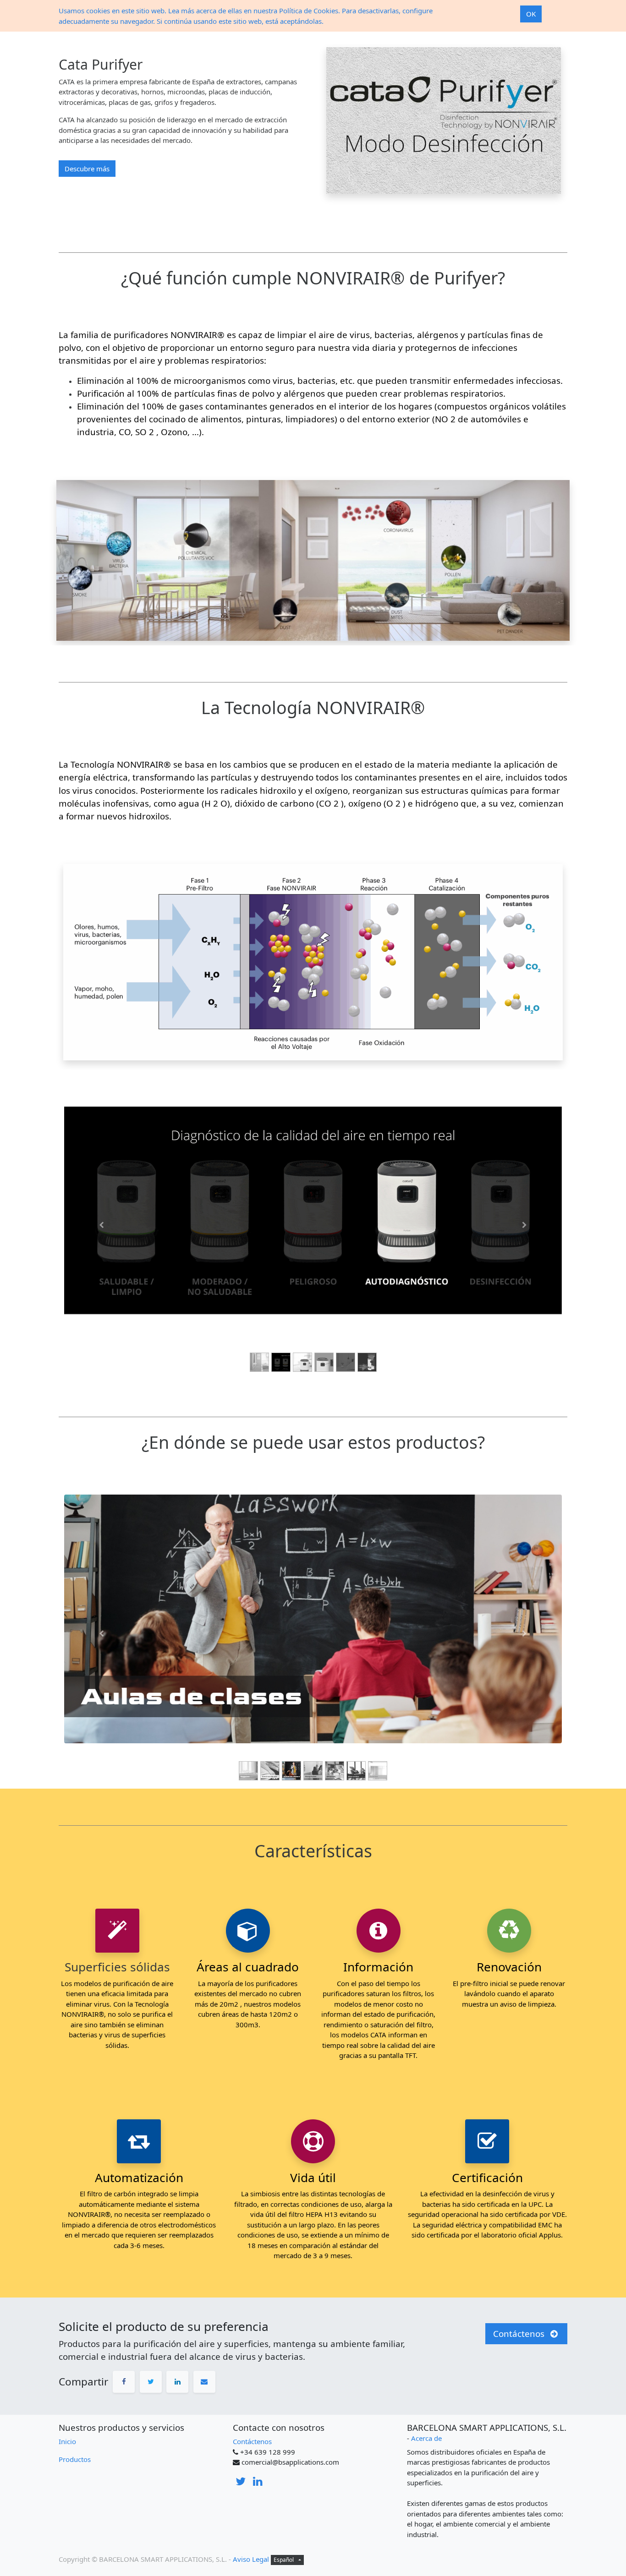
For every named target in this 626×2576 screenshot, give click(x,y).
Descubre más (87, 169)
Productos (75, 2459)
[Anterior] (102, 1225)
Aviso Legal (251, 2559)
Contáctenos (252, 2441)
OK (531, 14)
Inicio (67, 2441)
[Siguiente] (524, 1225)
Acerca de (426, 2438)
